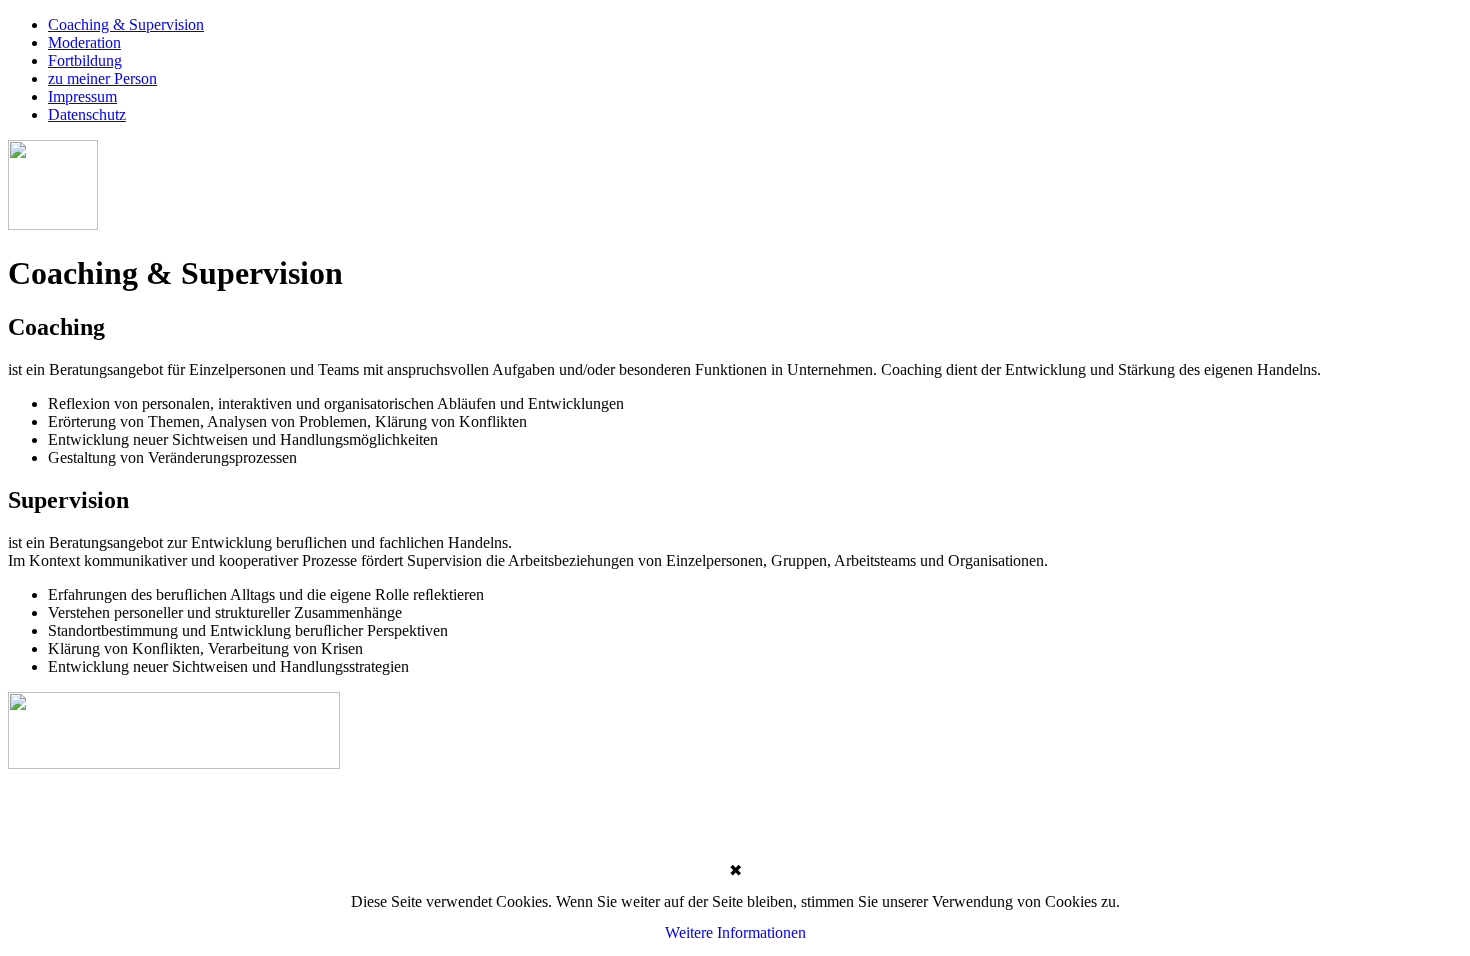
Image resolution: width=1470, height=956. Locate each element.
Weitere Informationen (735, 932)
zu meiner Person (102, 78)
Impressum (82, 96)
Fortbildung (85, 60)
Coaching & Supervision (126, 24)
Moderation (84, 42)
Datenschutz (87, 114)
